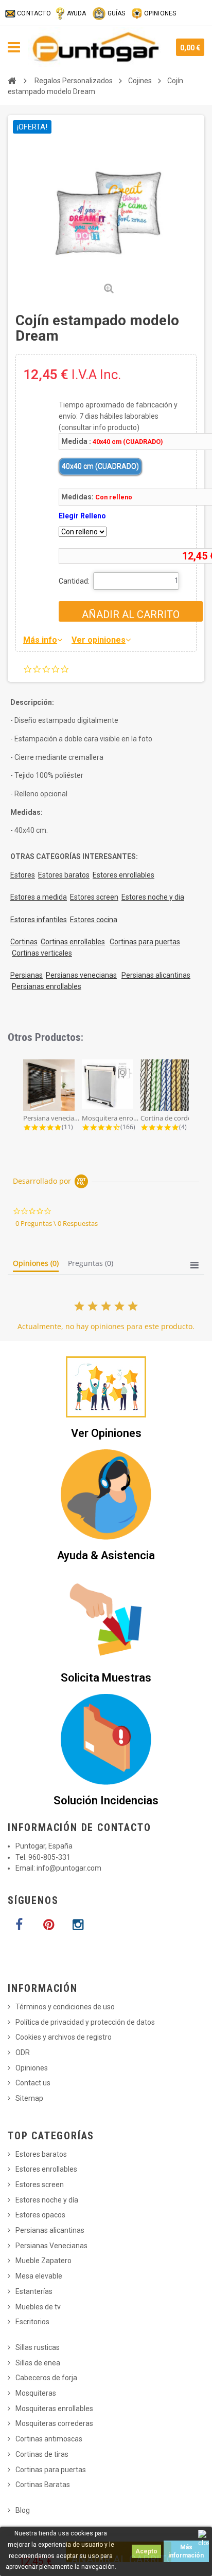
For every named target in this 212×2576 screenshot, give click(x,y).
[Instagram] (78, 1925)
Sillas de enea (38, 2363)
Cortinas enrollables (73, 942)
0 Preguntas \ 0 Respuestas (57, 1223)
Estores (23, 875)
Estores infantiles (39, 920)
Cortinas (24, 942)
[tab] (36, 1265)
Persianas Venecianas (51, 2246)
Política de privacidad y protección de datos (85, 2022)
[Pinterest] (48, 1925)
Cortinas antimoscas (49, 2439)
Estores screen (94, 897)
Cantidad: (74, 581)
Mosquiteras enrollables (54, 2409)
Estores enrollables (123, 875)
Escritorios (32, 2322)
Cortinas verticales (42, 953)
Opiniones (32, 2068)
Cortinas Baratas (43, 2485)
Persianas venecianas (81, 975)
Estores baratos (64, 875)
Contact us (33, 2083)
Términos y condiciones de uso (65, 2007)
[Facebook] (19, 1925)
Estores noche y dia (153, 897)
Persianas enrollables (47, 986)
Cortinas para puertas (145, 942)
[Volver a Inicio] (12, 81)
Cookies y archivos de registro (64, 2037)
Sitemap (29, 2098)
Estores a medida (39, 897)
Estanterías (34, 2291)
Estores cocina (94, 920)
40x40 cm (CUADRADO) (100, 466)
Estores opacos (40, 2215)
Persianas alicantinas (156, 975)
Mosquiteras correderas (54, 2423)
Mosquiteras (36, 2393)
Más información (186, 2551)
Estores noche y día (47, 2200)
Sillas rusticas (38, 2347)
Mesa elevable (39, 2276)
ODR (23, 2052)
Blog (23, 2510)
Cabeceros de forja (46, 2378)
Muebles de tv (38, 2307)
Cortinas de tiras (42, 2454)
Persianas (26, 975)
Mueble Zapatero (43, 2261)
